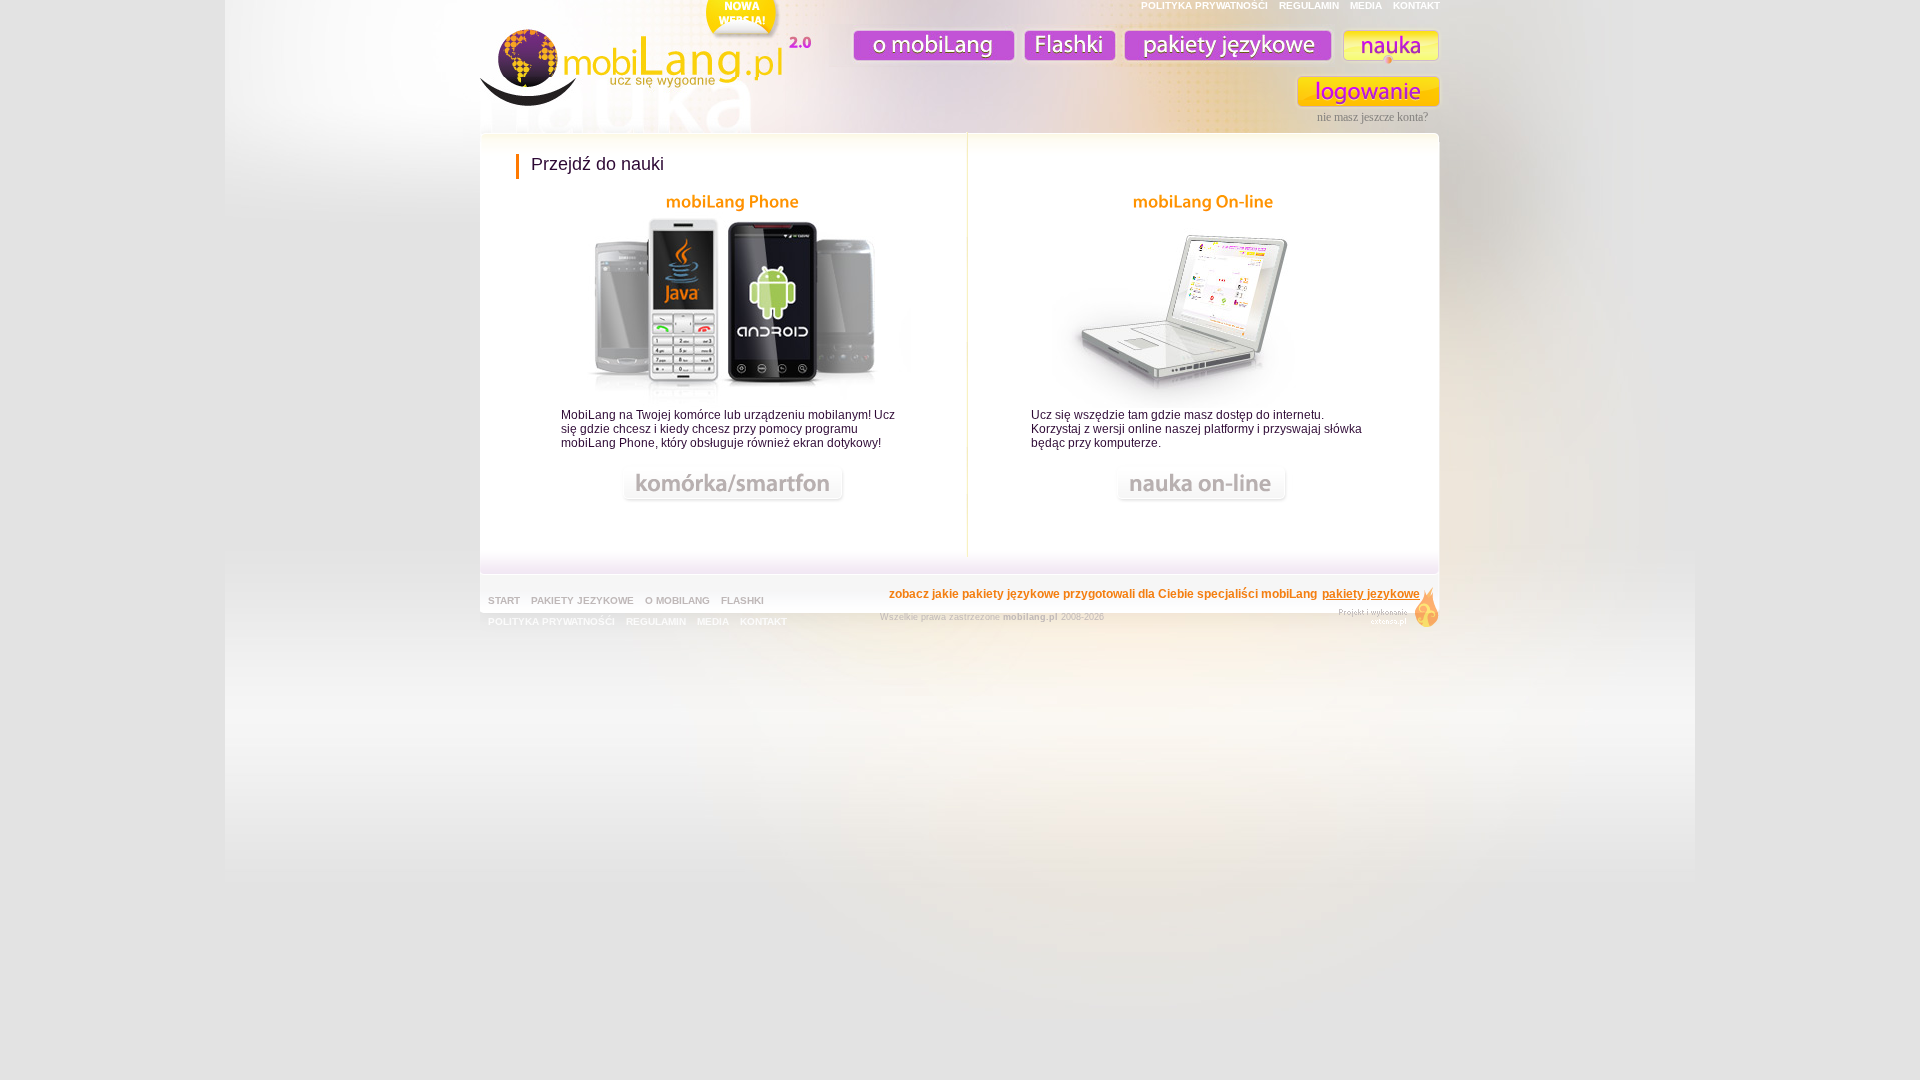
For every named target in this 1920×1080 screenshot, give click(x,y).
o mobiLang (923, 45)
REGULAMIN (1309, 5)
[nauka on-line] (1203, 310)
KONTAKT (1416, 5)
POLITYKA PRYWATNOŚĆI (1204, 5)
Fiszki (1067, 45)
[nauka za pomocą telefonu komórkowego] (733, 310)
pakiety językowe (1226, 45)
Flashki (742, 600)
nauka (1390, 45)
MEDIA (1366, 5)
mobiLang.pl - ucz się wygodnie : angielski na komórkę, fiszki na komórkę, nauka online (650, 57)
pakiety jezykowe (582, 600)
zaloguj (1369, 91)
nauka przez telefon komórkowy (733, 483)
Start (504, 600)
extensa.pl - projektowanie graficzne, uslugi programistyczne (1382, 611)
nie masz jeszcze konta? (1372, 117)
